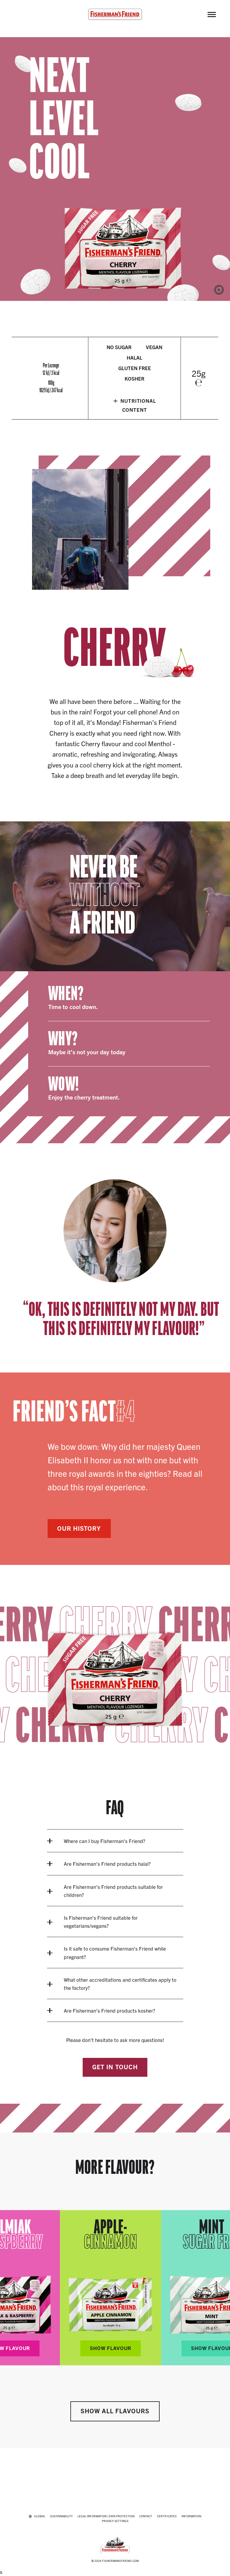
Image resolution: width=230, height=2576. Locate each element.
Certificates (167, 2516)
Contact (146, 2516)
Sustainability (61, 2516)
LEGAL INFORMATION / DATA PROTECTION (106, 2516)
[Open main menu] (212, 14)
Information (191, 2516)
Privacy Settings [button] (115, 2521)
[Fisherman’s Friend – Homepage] (115, 14)
